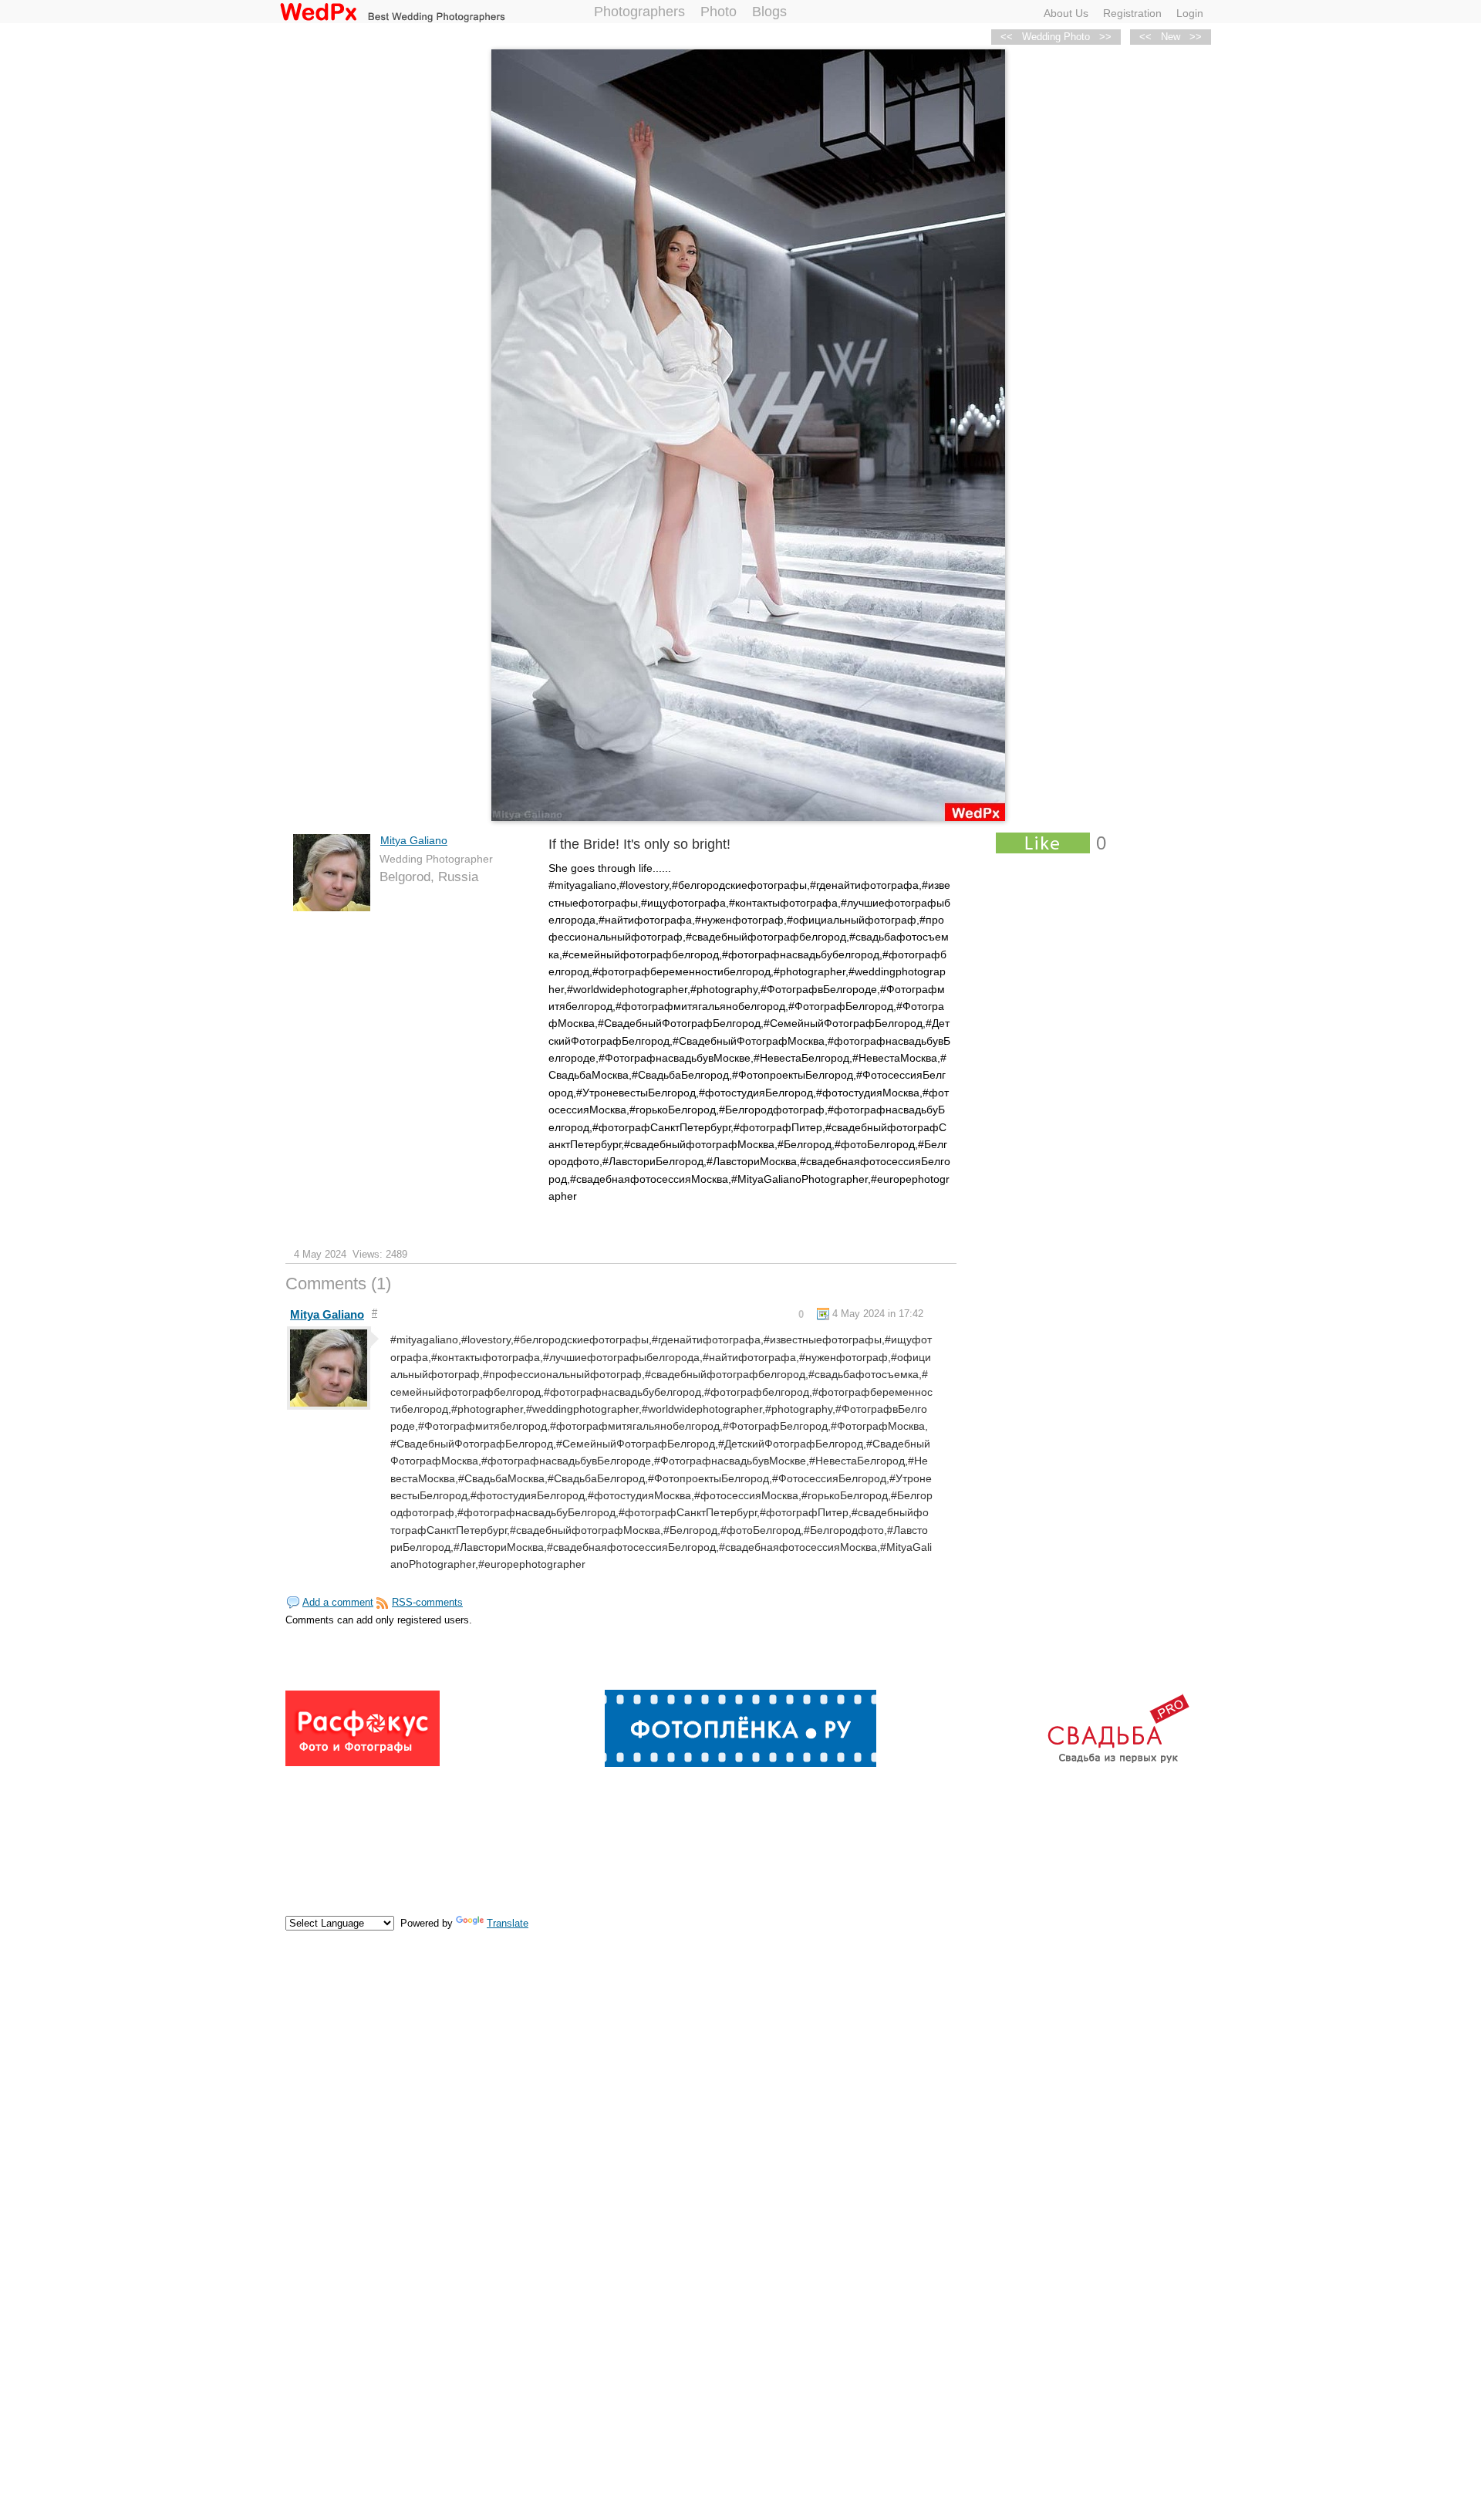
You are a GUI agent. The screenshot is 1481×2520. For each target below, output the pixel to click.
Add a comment (338, 1602)
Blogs (769, 12)
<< (1145, 37)
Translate (508, 1923)
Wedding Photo (1056, 37)
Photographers (639, 12)
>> (1196, 37)
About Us (1066, 13)
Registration (1132, 13)
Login (1190, 13)
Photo (719, 12)
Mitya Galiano (414, 840)
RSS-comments (427, 1602)
